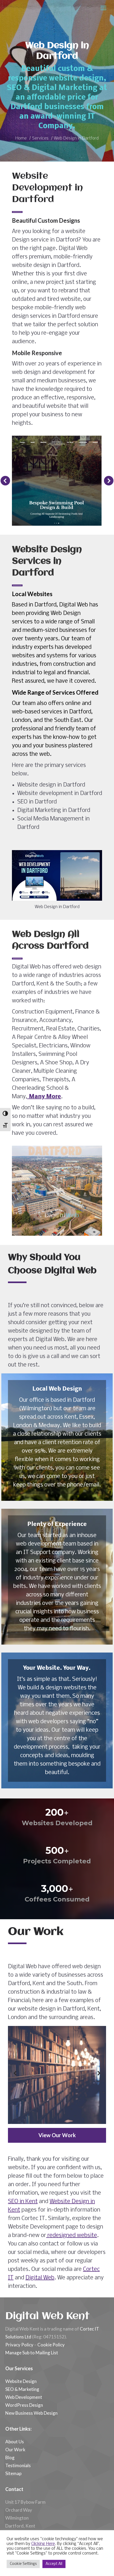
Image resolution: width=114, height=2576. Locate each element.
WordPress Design (24, 2405)
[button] (5, 481)
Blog (10, 2457)
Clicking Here (43, 2544)
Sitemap (13, 2473)
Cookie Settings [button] (23, 2564)
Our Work (15, 2450)
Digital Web (40, 2278)
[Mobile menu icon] (103, 8)
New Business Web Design (31, 2413)
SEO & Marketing (22, 2389)
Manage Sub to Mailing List (32, 2353)
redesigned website (72, 2236)
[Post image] (57, 2075)
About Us (15, 2442)
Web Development (24, 2397)
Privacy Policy (19, 2345)
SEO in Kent (23, 2202)
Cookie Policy (51, 2345)
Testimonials (18, 2465)
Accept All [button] (54, 2564)
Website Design (21, 2381)
